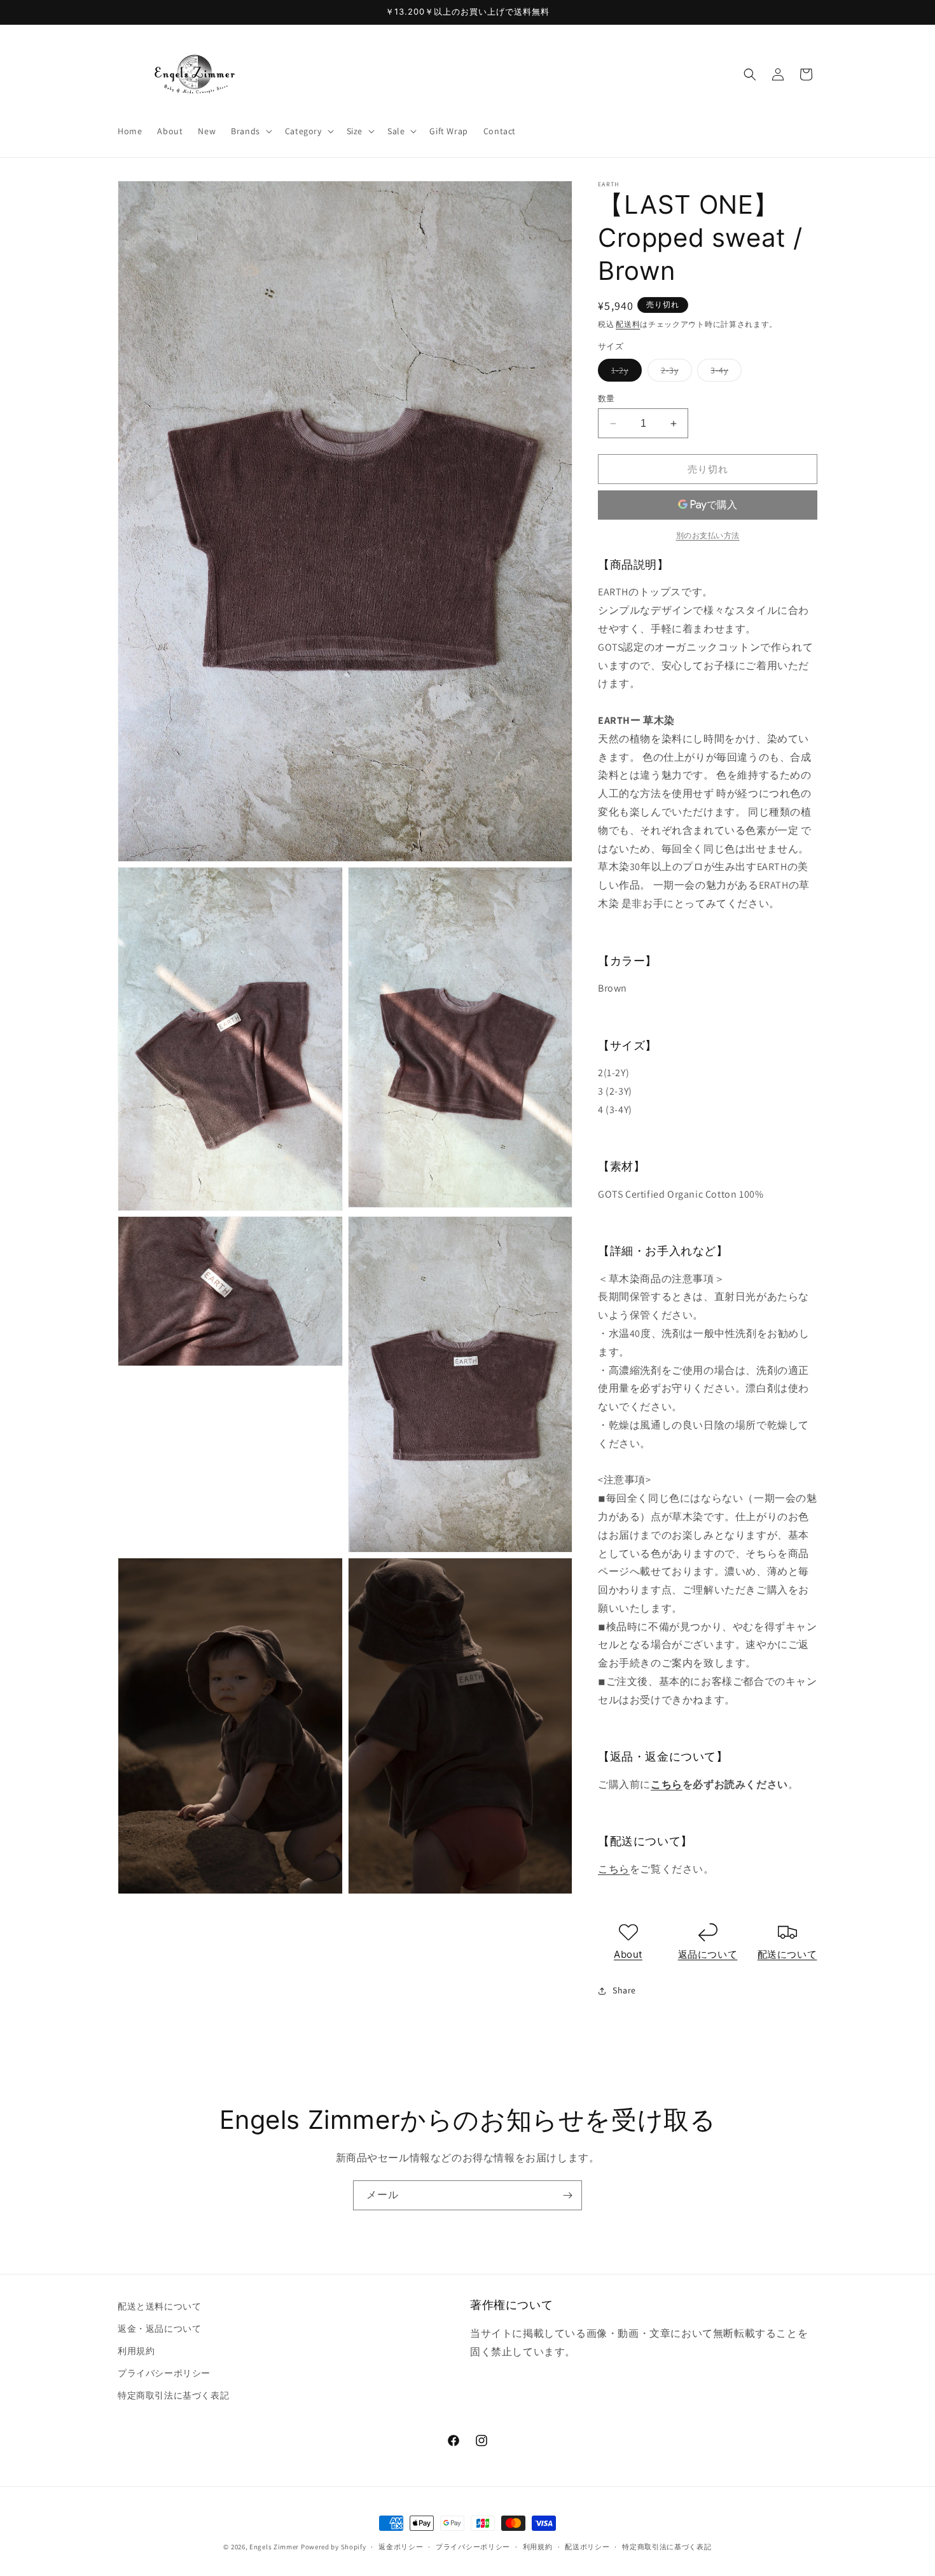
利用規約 (136, 2351)
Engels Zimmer (274, 2547)
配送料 (628, 324)
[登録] (567, 2195)
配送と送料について (159, 2306)
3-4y (724, 373)
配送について (787, 1954)
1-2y (624, 373)
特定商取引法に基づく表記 (173, 2395)
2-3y (674, 373)
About (628, 1954)
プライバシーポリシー (164, 2373)
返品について (708, 1954)
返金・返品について (159, 2329)
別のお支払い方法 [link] (708, 535)
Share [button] (624, 1990)
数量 (606, 398)
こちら (667, 1784)
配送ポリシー (587, 2547)
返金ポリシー (401, 2547)
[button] (250, 131)
